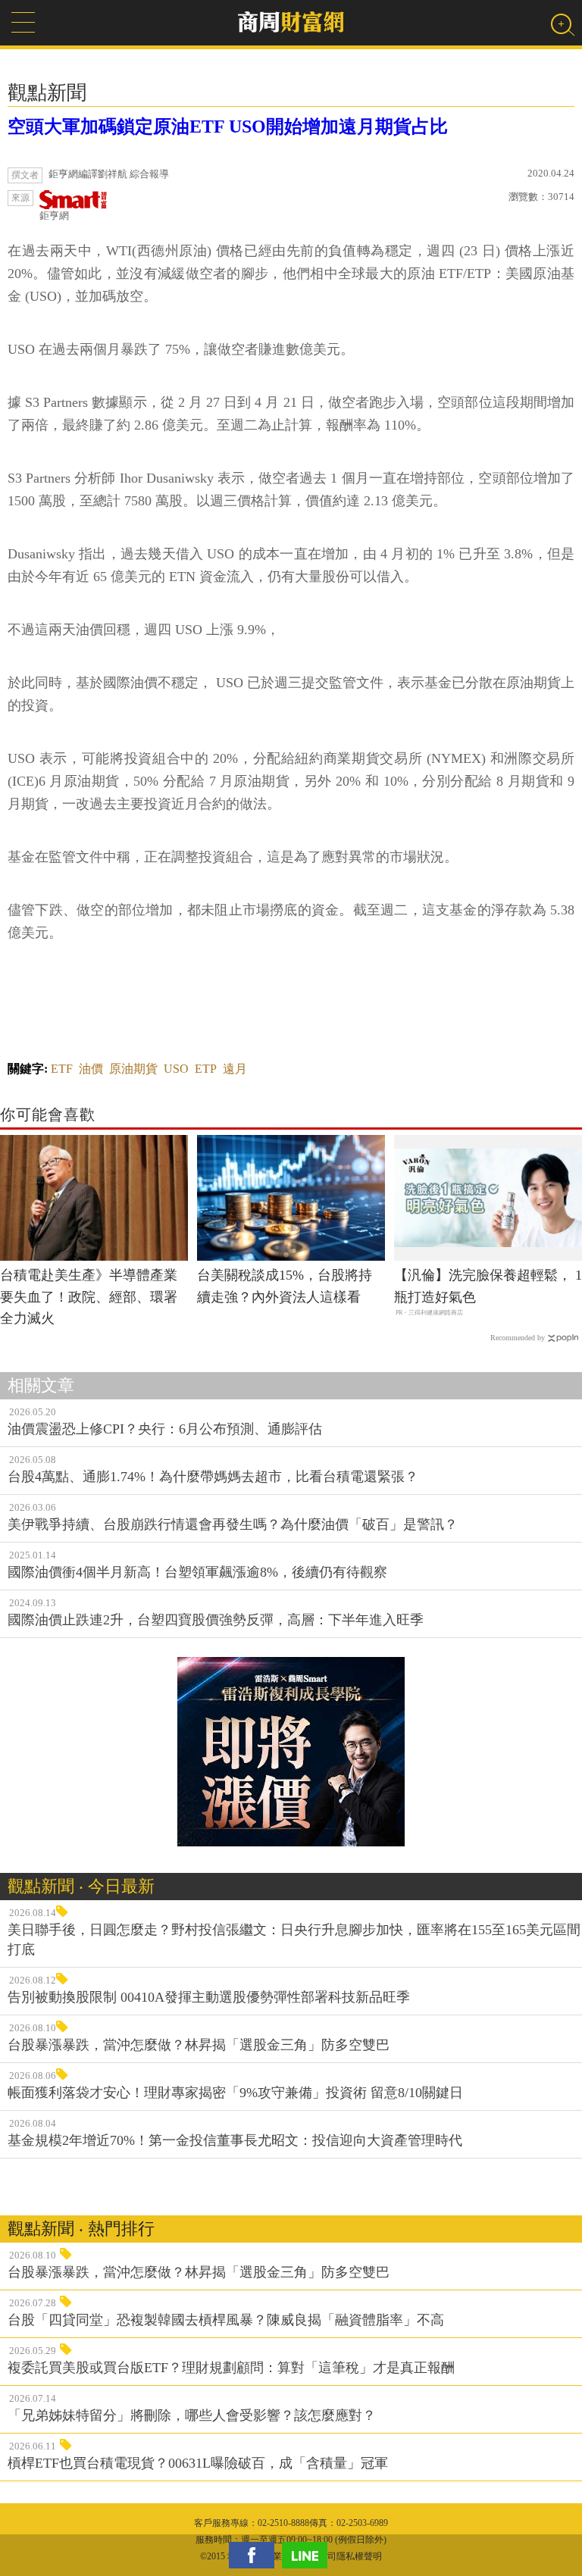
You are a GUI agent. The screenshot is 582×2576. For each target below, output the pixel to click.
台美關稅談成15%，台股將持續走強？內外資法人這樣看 (285, 1286)
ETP (206, 1069)
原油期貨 (133, 1069)
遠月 (235, 1069)
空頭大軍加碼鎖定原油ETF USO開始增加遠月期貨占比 (228, 127)
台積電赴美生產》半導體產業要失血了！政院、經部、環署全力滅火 (89, 1297)
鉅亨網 (54, 216)
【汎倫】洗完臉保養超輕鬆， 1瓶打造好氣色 (488, 1286)
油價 (91, 1069)
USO (176, 1069)
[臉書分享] (255, 2555)
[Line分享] (308, 2555)
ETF (62, 1069)
